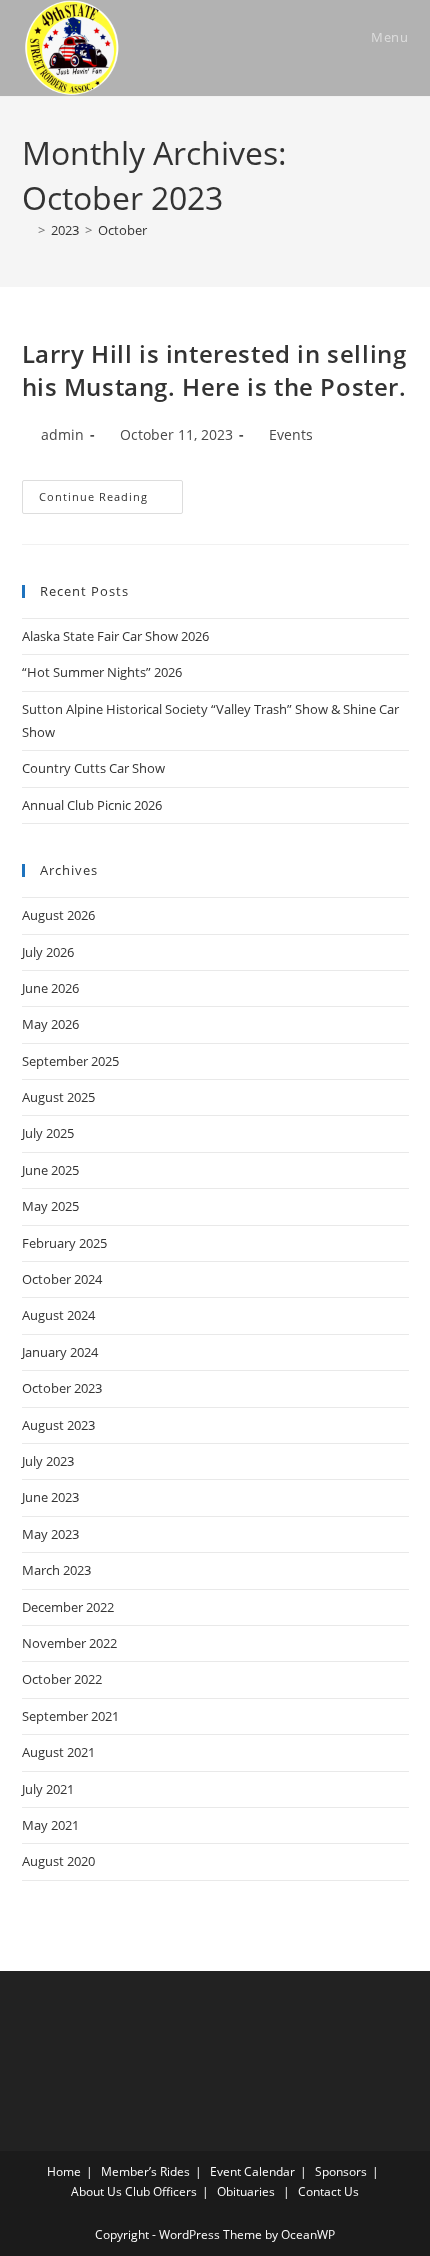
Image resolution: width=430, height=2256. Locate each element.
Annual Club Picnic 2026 (92, 805)
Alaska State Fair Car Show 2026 (115, 636)
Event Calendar (252, 2171)
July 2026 (48, 952)
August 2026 (58, 915)
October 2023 (62, 1388)
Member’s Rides (145, 2171)
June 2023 (50, 1497)
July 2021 (48, 1789)
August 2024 (58, 1315)
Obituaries (246, 2191)
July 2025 (48, 1133)
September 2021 (70, 1716)
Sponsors (341, 2171)
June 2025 (50, 1170)
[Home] (27, 230)
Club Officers (161, 2191)
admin (62, 434)
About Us (96, 2191)
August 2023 (58, 1425)
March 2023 (56, 1570)
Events (291, 434)
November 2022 (69, 1643)
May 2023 (50, 1534)
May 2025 (50, 1206)
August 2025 (58, 1097)
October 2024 (62, 1279)
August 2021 (58, 1752)
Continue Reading (111, 500)
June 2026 (50, 988)
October (122, 230)
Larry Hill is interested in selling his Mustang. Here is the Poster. (214, 370)
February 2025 (64, 1243)
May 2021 (50, 1825)
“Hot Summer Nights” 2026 (102, 672)
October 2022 (62, 1679)
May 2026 (50, 1024)
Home (64, 2171)
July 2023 (48, 1461)
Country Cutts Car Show (93, 768)
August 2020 (58, 1861)
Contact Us (328, 2191)
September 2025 (70, 1061)
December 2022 (68, 1607)
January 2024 (60, 1352)
